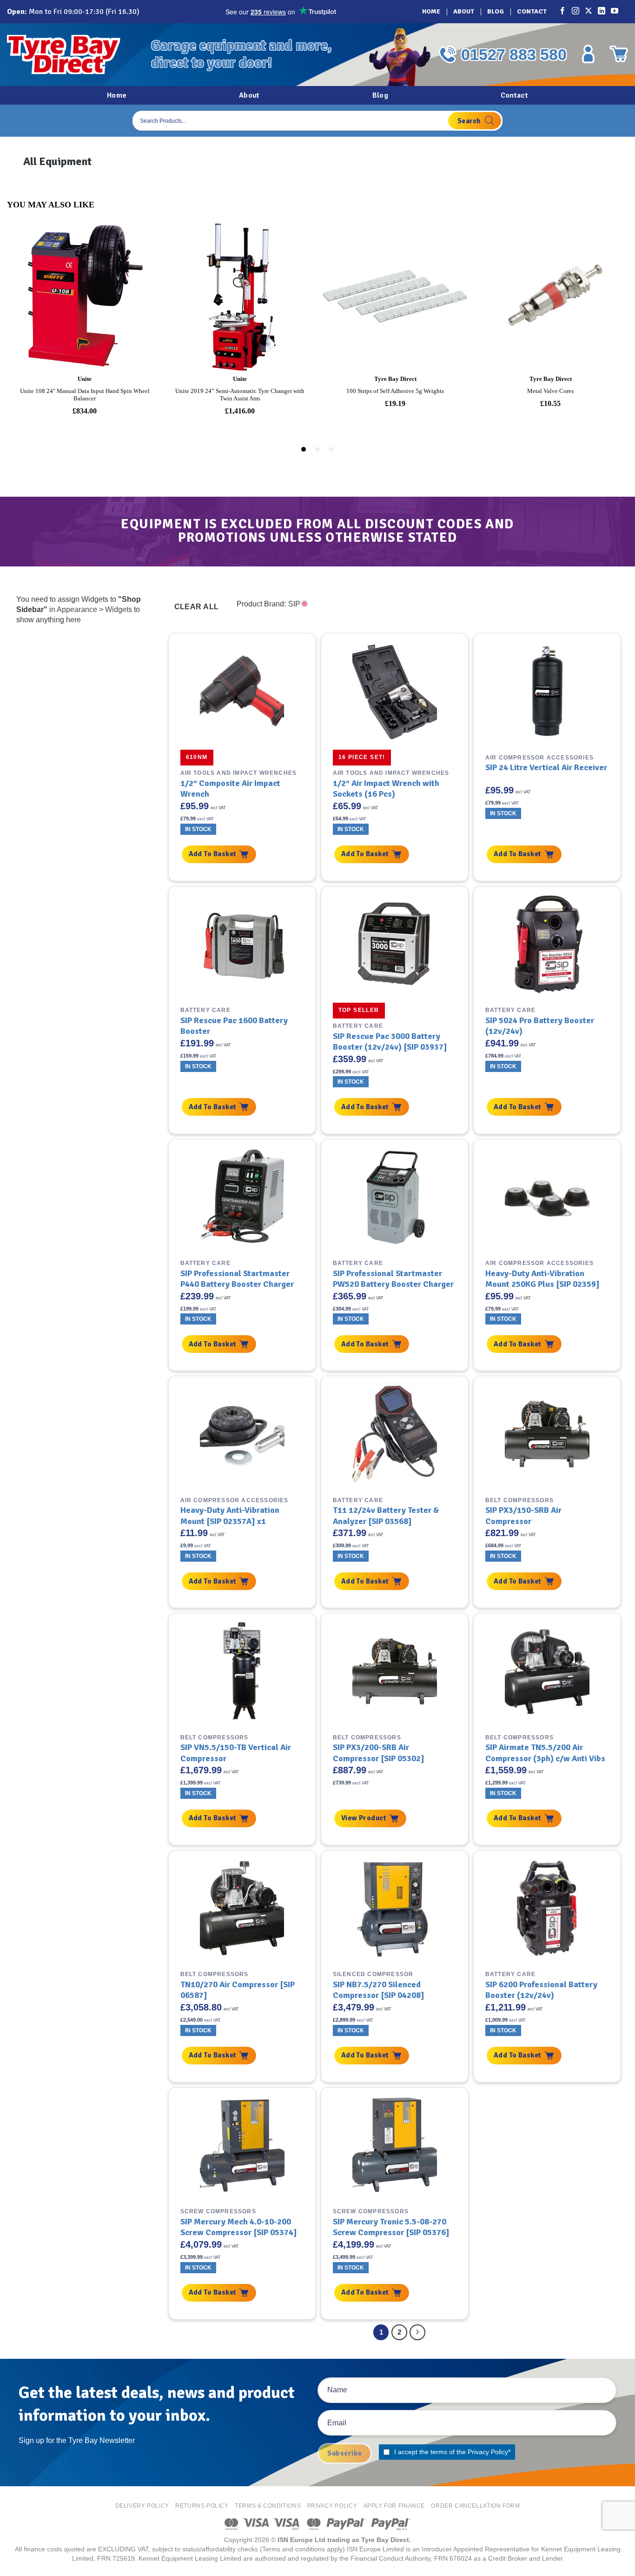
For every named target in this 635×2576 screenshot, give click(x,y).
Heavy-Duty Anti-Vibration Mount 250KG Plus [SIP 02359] (542, 1279)
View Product (364, 1818)
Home (431, 11)
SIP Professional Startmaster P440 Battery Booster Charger (237, 1279)
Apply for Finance (394, 2506)
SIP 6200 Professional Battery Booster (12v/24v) (541, 1990)
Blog (496, 11)
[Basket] (619, 54)
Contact (532, 11)
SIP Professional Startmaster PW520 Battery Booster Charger (393, 1279)
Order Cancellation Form (475, 2506)
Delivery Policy (142, 2506)
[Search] (475, 121)
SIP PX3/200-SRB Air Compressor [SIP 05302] (379, 1753)
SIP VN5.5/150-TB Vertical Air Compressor (236, 1753)
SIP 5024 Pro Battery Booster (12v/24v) (540, 1026)
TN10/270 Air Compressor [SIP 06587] (238, 1990)
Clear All (197, 607)
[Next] (417, 2332)
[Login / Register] (588, 54)
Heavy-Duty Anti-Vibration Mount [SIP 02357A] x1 (230, 1515)
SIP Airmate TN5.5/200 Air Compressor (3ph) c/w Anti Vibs (545, 1753)
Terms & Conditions (268, 2506)
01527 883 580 (514, 54)
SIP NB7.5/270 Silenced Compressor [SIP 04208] (379, 1990)
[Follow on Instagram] (576, 12)
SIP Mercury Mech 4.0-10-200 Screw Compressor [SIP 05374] (239, 2227)
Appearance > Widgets (94, 609)
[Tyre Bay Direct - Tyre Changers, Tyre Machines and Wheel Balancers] (72, 55)
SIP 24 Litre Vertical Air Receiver (546, 767)
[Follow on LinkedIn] (602, 12)
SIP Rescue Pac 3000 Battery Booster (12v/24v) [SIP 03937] (390, 1042)
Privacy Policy (488, 2452)
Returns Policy (202, 2506)
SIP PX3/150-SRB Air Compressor (523, 1515)
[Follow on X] (589, 12)
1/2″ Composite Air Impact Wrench (230, 789)
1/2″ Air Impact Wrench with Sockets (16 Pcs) (386, 789)
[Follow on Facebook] (563, 12)
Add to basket (213, 854)
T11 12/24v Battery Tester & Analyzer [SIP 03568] (386, 1515)
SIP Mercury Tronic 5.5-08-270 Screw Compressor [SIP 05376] (391, 2227)
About (464, 11)
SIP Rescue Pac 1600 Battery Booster (234, 1026)
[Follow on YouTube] (615, 12)
